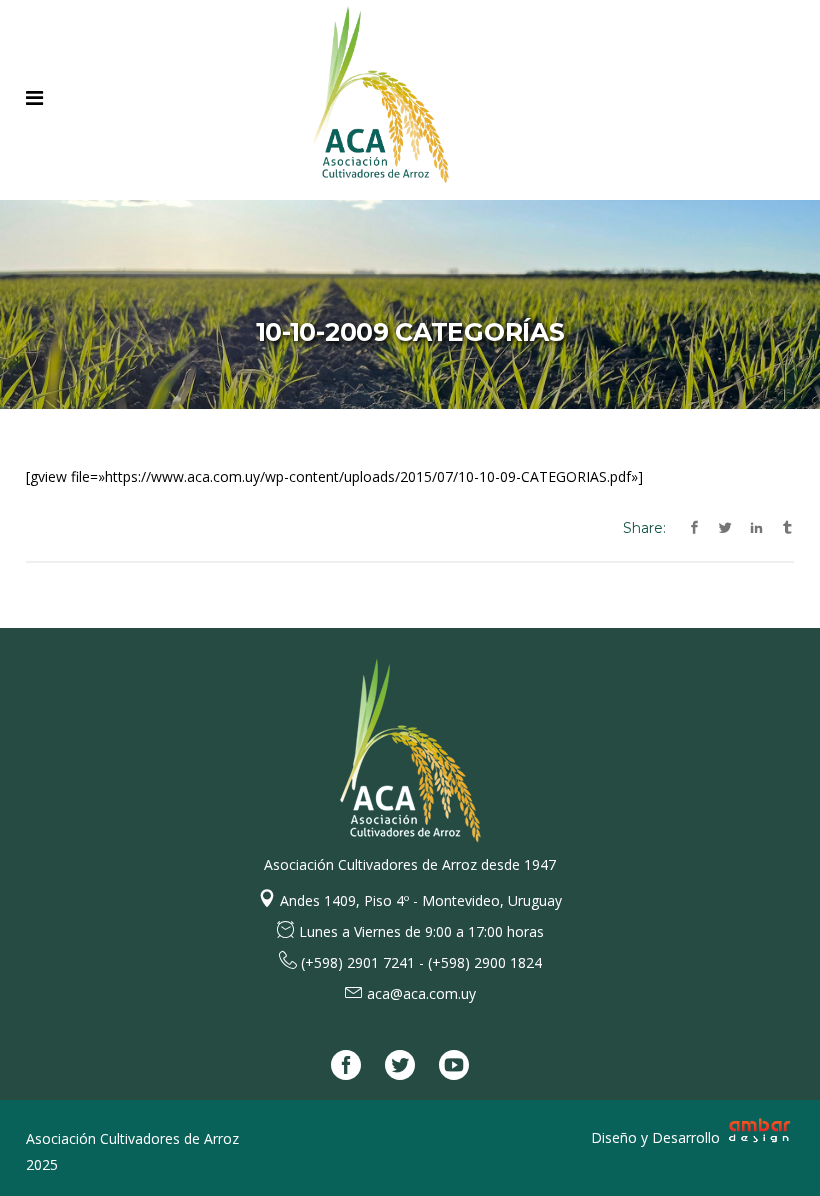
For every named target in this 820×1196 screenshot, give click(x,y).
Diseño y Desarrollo (657, 1137)
